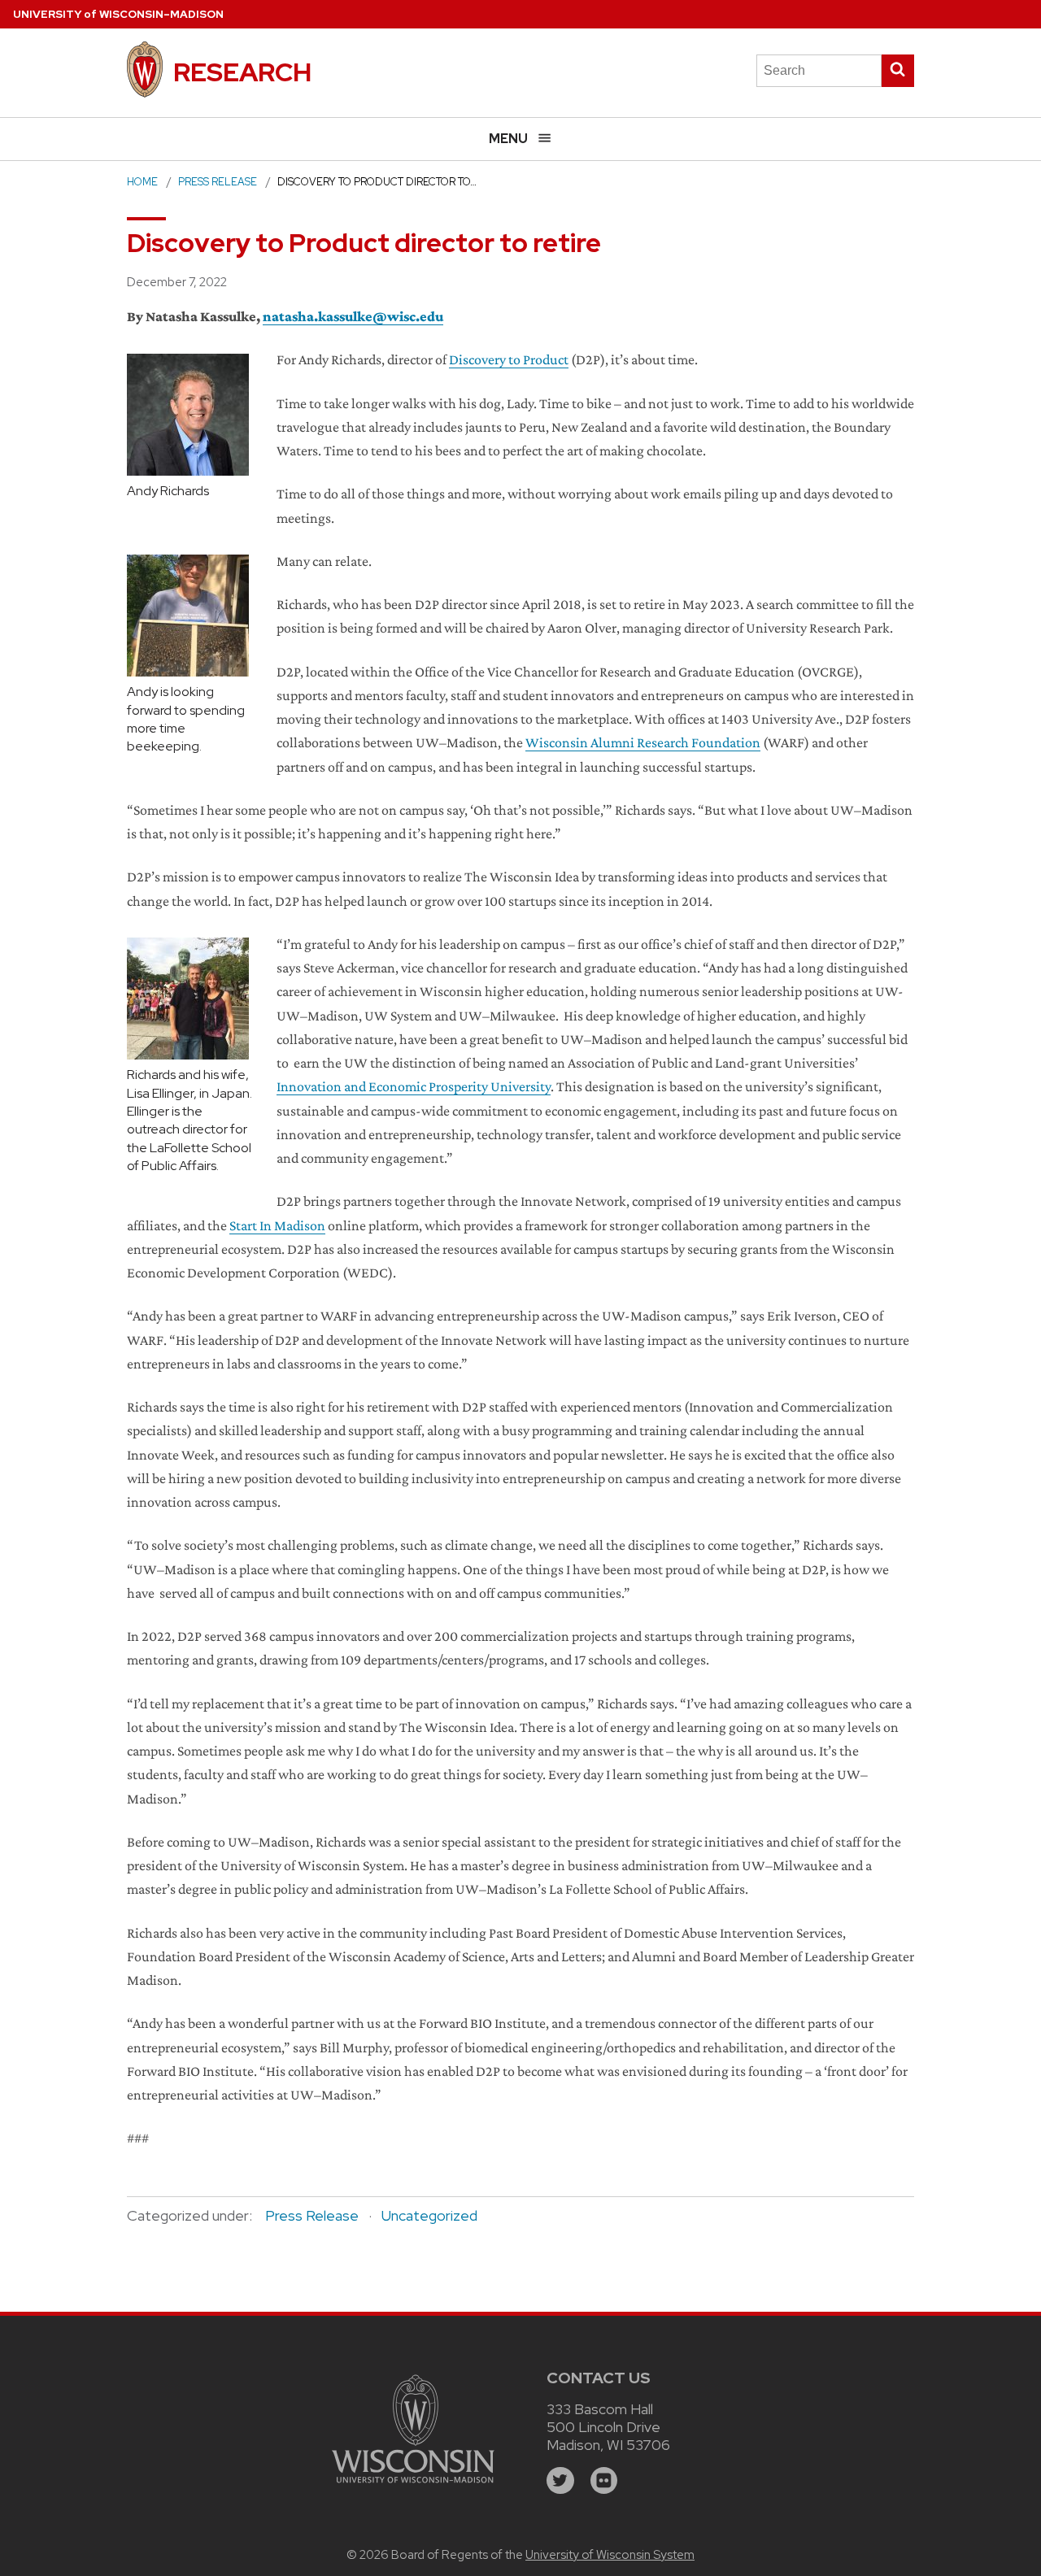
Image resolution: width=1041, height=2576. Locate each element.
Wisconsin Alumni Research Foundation (643, 742)
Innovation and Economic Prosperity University (414, 1086)
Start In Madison (277, 1225)
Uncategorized (429, 2215)
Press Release (218, 182)
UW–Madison (118, 14)
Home (142, 182)
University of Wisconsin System (610, 2555)
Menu (508, 139)
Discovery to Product (509, 359)
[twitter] (560, 2481)
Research (242, 72)
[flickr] (604, 2481)
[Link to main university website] (413, 2485)
